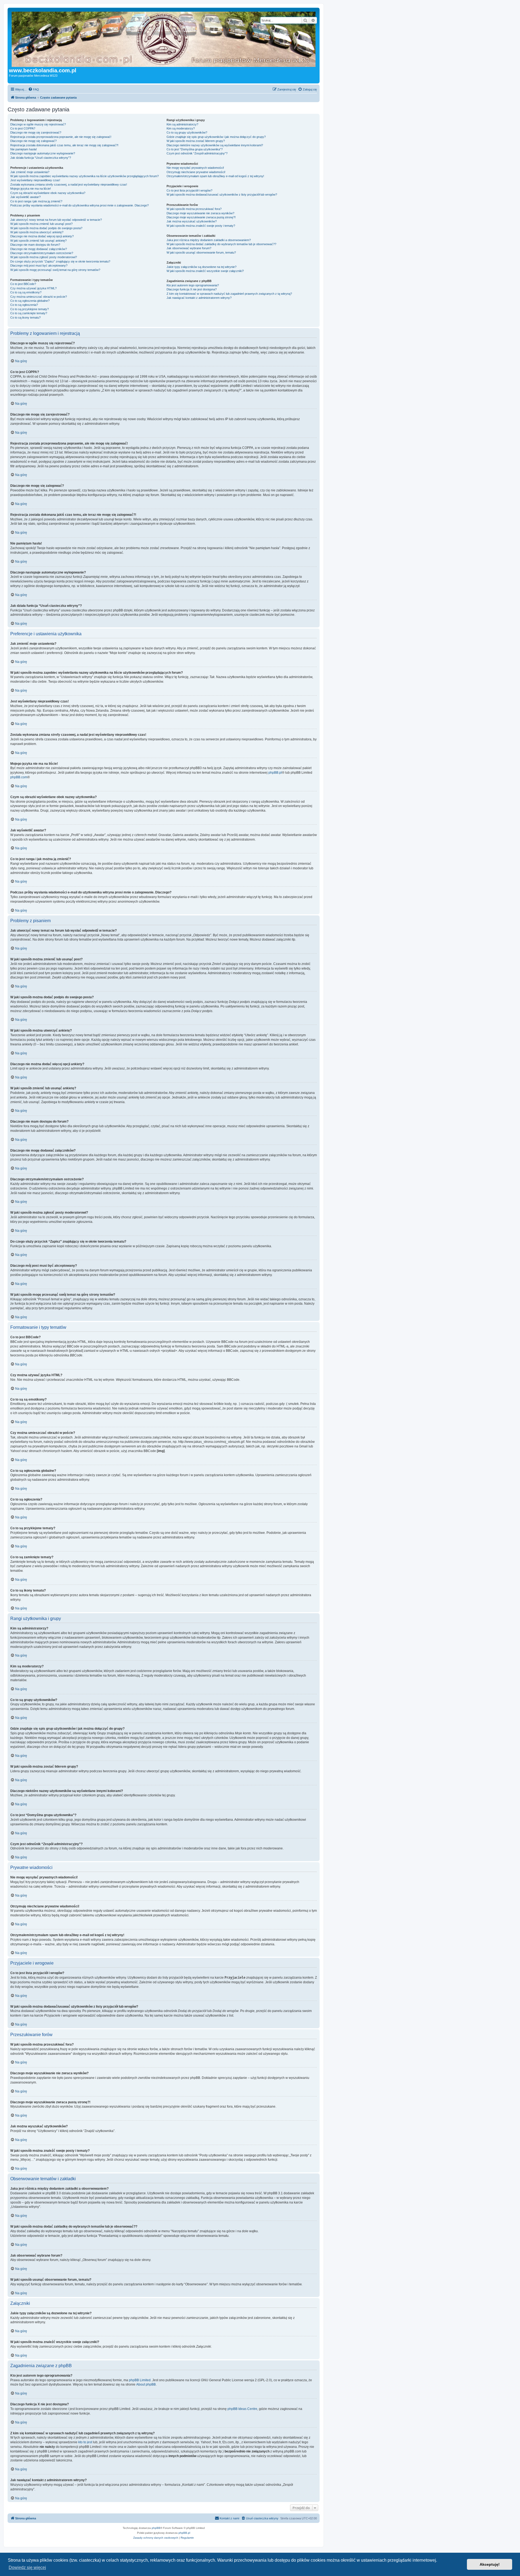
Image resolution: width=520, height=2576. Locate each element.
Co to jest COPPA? (23, 128)
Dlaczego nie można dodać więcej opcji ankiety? (42, 236)
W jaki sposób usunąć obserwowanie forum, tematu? (201, 252)
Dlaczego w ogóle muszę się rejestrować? (38, 124)
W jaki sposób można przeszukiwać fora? (194, 209)
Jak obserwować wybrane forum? (189, 248)
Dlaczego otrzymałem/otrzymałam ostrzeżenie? (42, 253)
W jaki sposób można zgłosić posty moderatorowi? (44, 257)
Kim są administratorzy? (182, 124)
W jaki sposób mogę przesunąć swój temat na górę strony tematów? (55, 270)
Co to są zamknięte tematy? (29, 313)
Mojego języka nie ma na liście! (31, 189)
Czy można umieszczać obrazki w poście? (39, 297)
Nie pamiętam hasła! (24, 149)
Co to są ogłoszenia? (24, 305)
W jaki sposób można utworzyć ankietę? (37, 232)
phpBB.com (19, 777)
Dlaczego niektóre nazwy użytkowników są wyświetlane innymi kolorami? (215, 145)
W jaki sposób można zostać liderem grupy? (196, 141)
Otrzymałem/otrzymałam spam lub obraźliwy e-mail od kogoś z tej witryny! (215, 176)
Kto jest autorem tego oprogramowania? (193, 285)
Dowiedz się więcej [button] (27, 2567)
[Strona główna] (175, 38)
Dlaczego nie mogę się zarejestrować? (36, 132)
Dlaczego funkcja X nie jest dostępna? (192, 289)
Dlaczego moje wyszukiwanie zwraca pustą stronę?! (201, 217)
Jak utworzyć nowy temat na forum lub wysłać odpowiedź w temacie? (56, 220)
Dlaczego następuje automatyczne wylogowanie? (43, 153)
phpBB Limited (140, 2380)
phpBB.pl (275, 773)
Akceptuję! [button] (490, 2564)
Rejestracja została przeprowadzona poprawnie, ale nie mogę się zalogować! (61, 137)
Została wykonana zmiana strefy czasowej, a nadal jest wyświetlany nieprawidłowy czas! (69, 184)
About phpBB (146, 2384)
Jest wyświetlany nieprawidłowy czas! (35, 180)
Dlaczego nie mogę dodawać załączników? (39, 249)
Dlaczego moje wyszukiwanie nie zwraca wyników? (200, 213)
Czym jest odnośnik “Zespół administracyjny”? (197, 153)
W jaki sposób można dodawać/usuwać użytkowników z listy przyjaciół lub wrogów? (222, 195)
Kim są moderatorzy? (181, 128)
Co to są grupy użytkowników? (187, 132)
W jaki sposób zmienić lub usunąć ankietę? (38, 241)
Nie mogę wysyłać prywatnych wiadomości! (195, 168)
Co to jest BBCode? (23, 284)
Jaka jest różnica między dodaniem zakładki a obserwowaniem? (209, 240)
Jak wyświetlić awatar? (25, 197)
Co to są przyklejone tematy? (30, 309)
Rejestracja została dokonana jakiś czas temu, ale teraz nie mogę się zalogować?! (64, 145)
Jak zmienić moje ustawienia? (30, 172)
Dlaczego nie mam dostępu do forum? (35, 245)
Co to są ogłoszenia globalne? (30, 301)
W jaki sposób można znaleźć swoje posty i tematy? (201, 226)
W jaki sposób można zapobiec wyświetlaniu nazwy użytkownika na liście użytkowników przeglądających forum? (84, 176)
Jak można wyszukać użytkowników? (192, 221)
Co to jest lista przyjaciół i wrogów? (189, 190)
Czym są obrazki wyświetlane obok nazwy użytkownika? (48, 193)
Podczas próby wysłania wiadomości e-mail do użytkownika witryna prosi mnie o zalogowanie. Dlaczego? (79, 205)
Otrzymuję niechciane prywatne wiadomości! (196, 172)
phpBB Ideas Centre (242, 2409)
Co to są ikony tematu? (25, 317)
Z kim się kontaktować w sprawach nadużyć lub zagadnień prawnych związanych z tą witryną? (229, 294)
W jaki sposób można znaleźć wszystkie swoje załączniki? (205, 271)
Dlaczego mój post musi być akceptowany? (39, 265)
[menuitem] (34, 89)
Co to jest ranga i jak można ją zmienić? (36, 201)
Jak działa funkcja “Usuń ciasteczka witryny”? (41, 158)
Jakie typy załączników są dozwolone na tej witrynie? (201, 267)
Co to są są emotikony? (26, 292)
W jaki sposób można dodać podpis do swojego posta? (46, 228)
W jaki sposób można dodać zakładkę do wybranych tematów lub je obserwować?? (221, 244)
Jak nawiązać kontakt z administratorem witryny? (199, 298)
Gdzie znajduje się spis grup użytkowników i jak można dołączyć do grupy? (216, 137)
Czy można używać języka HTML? (33, 288)
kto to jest (85, 2442)
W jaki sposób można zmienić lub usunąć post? (41, 224)
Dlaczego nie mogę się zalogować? (33, 141)
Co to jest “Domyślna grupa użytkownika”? (195, 149)
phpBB (156, 2528)
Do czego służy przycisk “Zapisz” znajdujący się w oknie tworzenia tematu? (60, 261)
